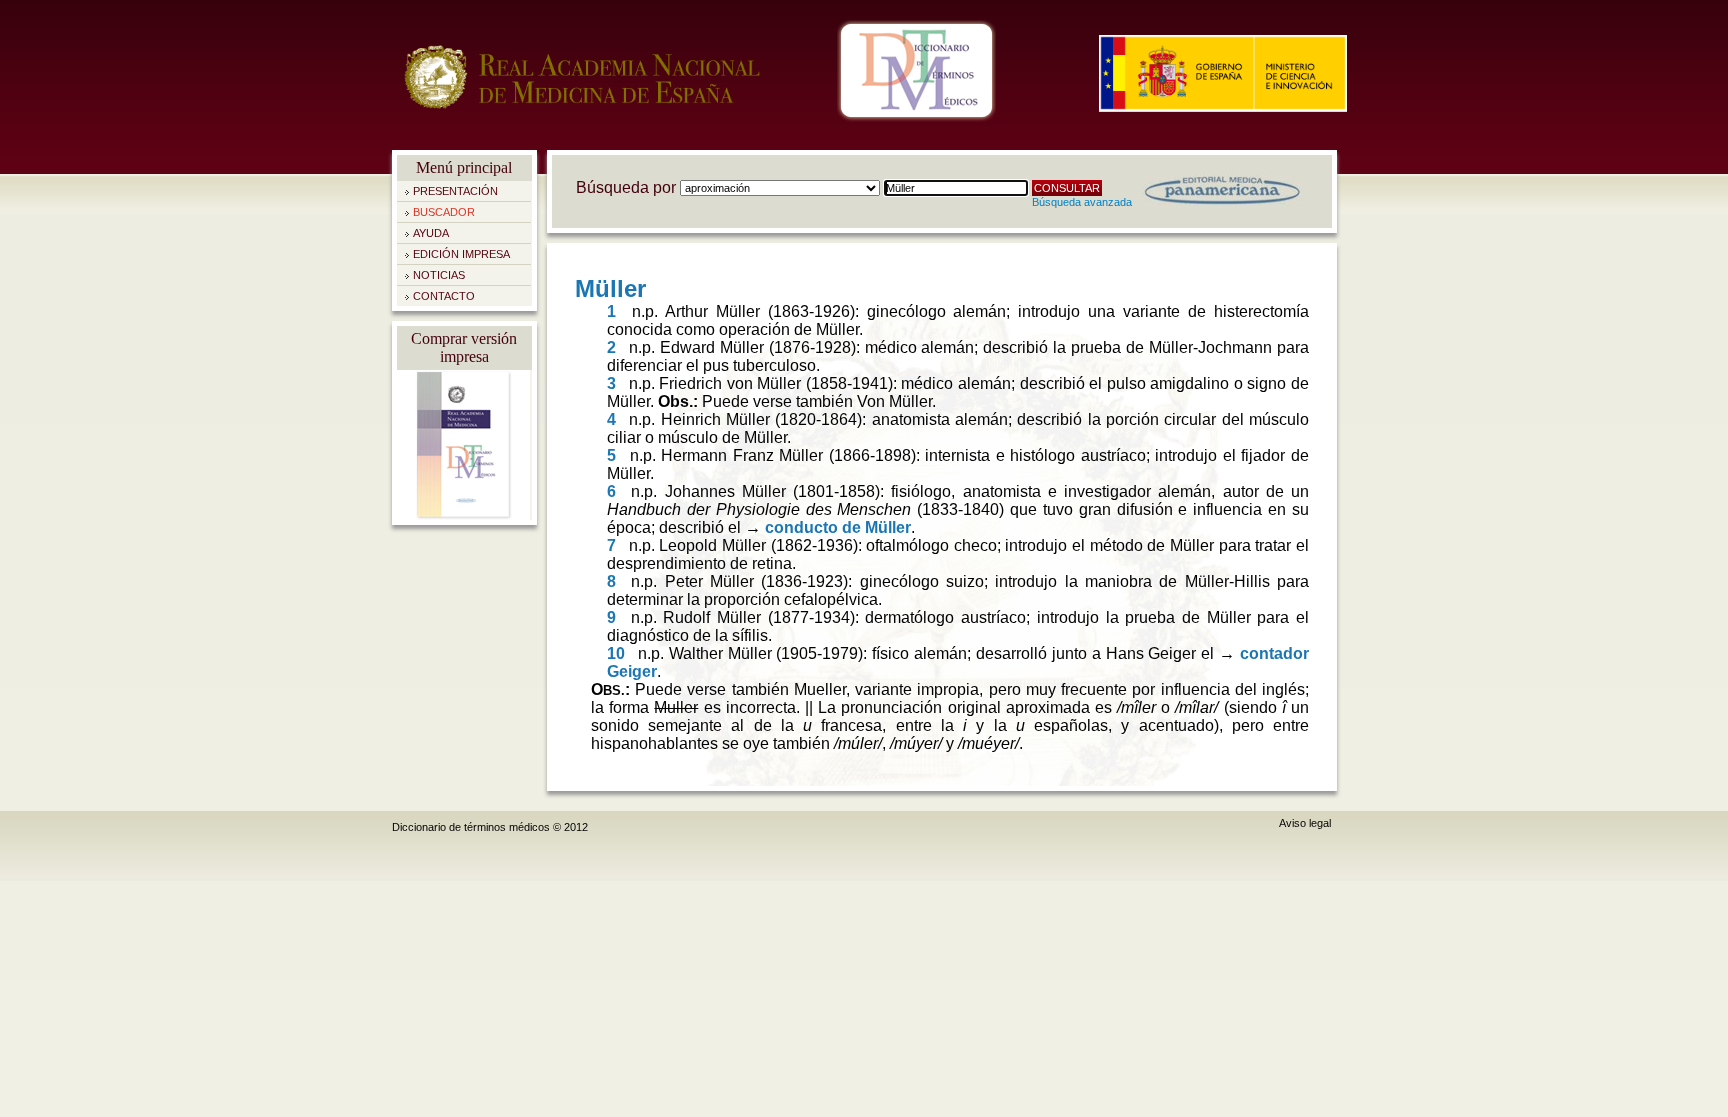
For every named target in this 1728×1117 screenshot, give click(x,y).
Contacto (444, 296)
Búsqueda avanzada (1082, 202)
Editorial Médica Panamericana (1222, 190)
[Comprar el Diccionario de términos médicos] (463, 516)
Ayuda (431, 233)
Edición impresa (461, 254)
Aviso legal (1305, 823)
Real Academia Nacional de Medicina (582, 100)
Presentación (455, 191)
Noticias (439, 275)
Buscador (444, 212)
